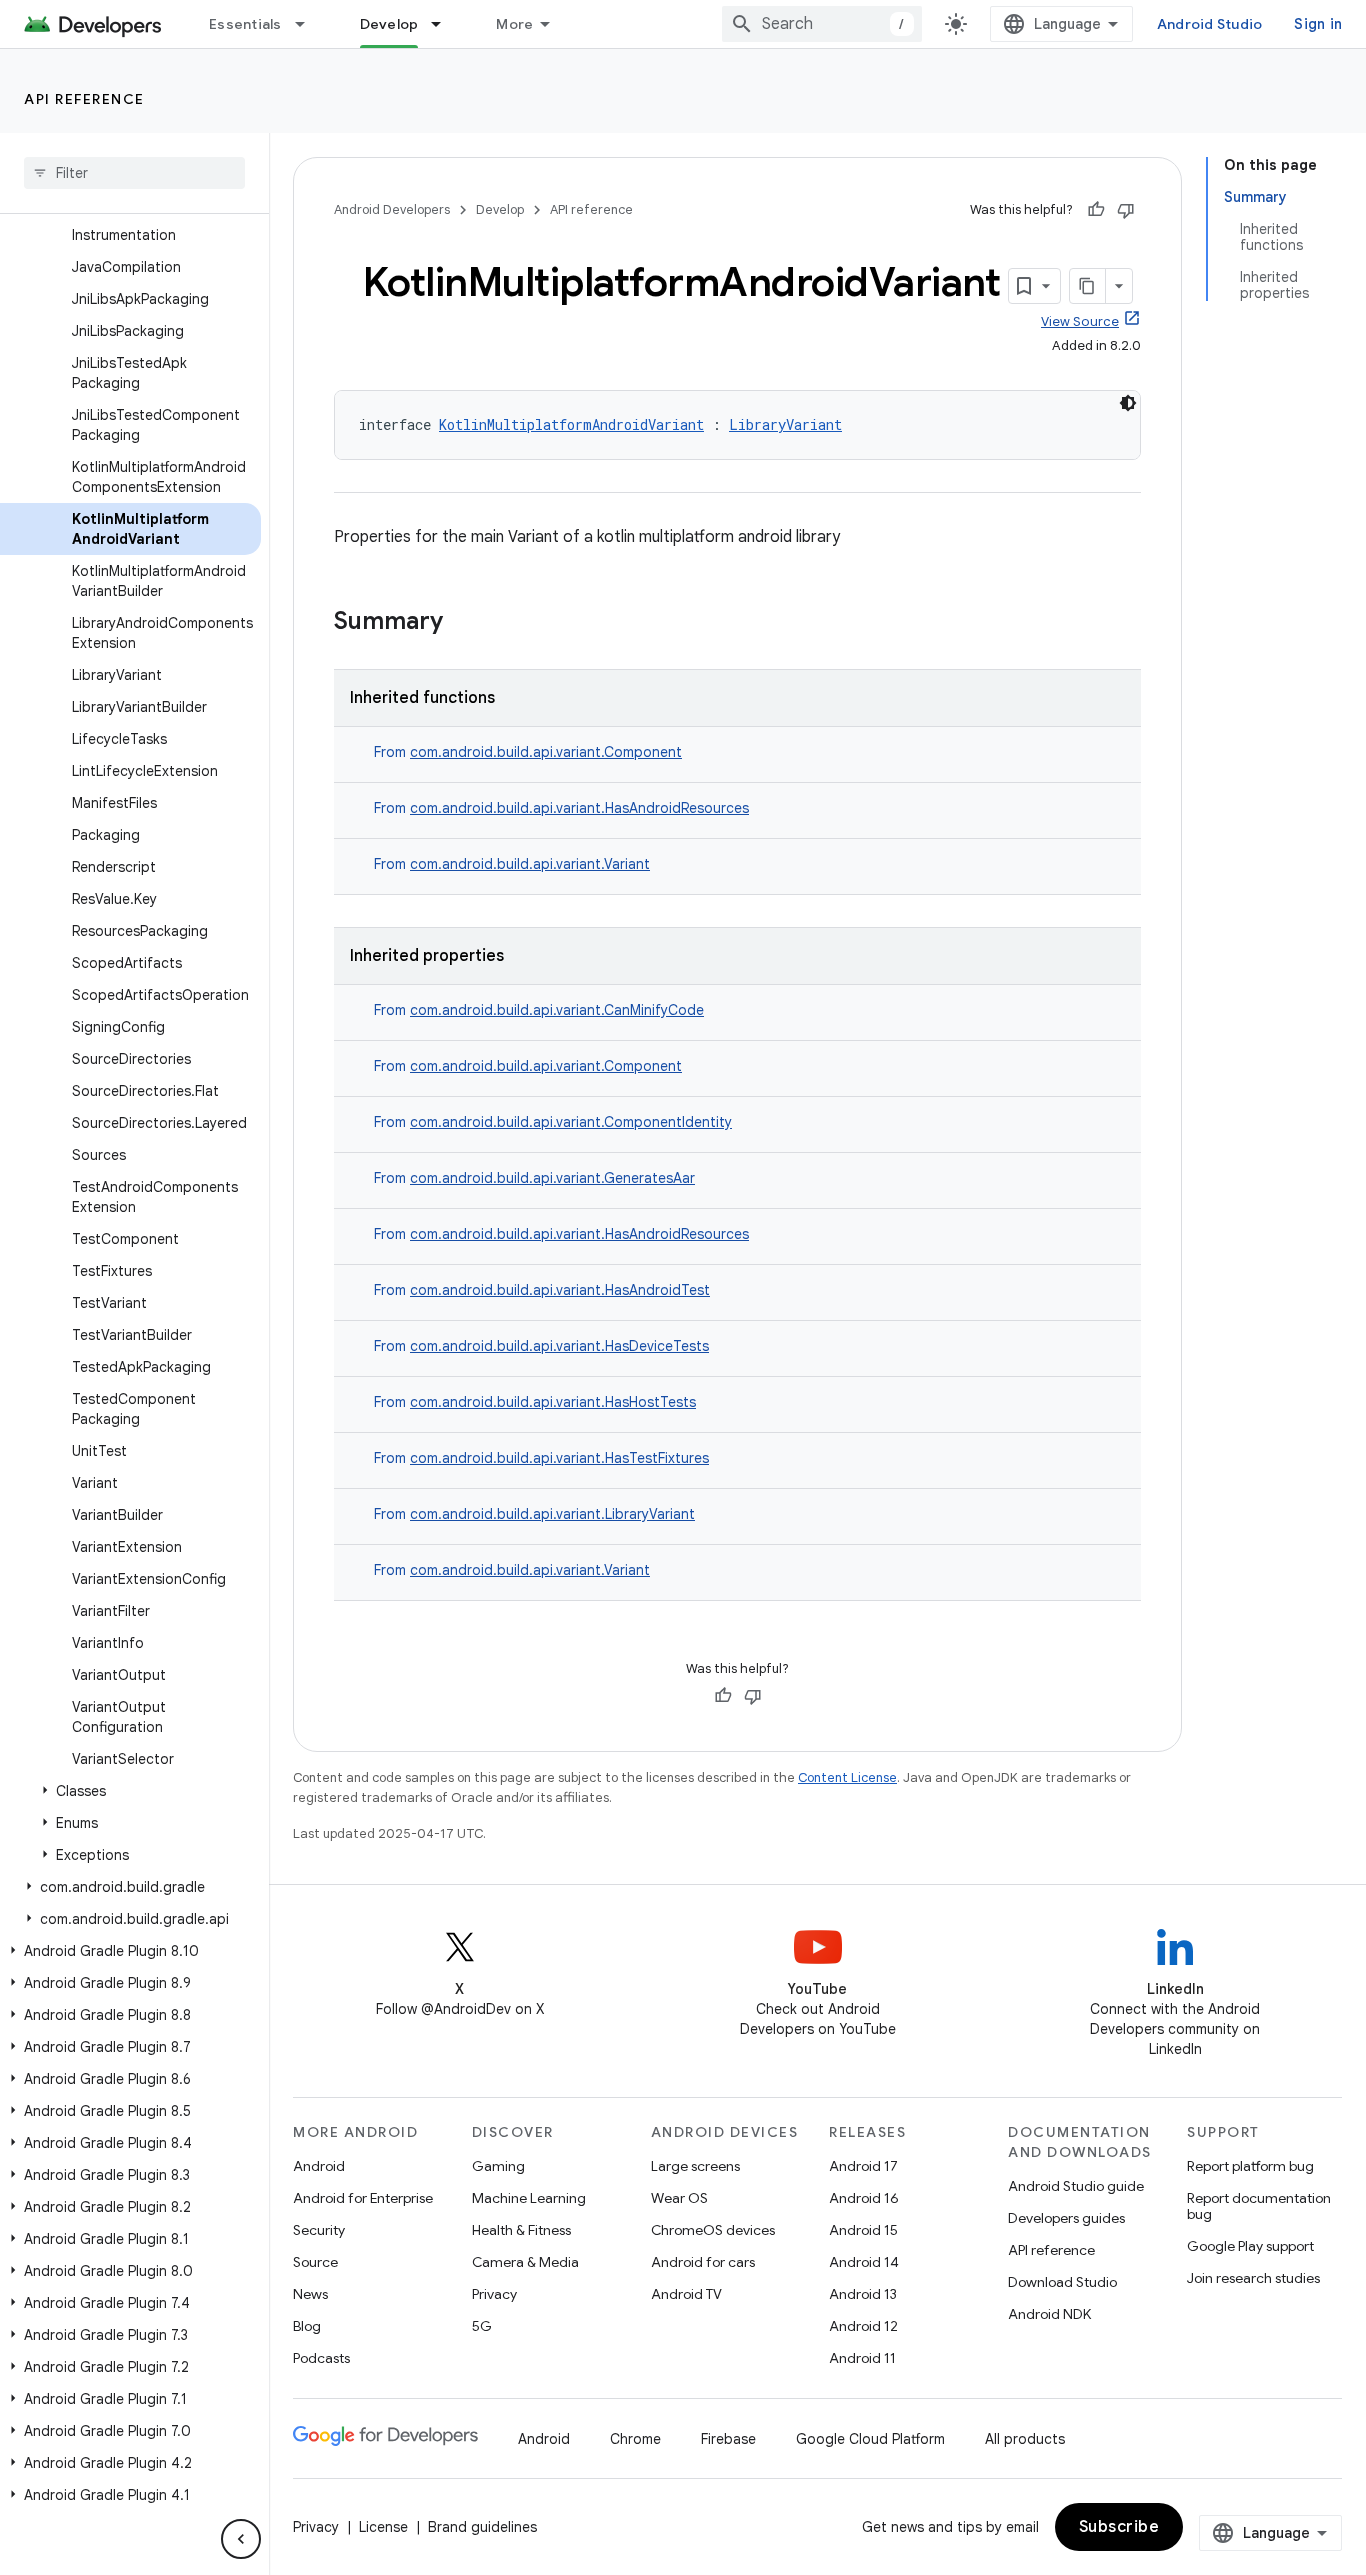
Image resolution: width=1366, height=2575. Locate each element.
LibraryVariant (785, 424)
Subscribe (1119, 2527)
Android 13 (863, 2294)
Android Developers (392, 209)
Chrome (635, 2439)
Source (315, 2262)
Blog (307, 2326)
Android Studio (1210, 24)
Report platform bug (1250, 2166)
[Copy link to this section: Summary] (463, 623)
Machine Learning (529, 2198)
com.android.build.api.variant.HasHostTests (553, 1402)
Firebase (728, 2439)
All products (1025, 2439)
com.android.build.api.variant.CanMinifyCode (557, 1010)
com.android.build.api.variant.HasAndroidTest (560, 1290)
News (310, 2294)
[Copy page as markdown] (1088, 286)
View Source (1080, 321)
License (383, 2527)
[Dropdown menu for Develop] (445, 24)
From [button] (528, 752)
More (514, 24)
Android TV (686, 2294)
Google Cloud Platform (870, 2439)
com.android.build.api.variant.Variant (530, 864)
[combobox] (822, 24)
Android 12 (863, 2326)
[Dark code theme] (1128, 403)
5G (482, 2326)
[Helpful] (1096, 210)
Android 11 (862, 2358)
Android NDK (1049, 2314)
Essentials (245, 24)
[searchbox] (134, 173)
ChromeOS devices (713, 2230)
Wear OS (679, 2198)
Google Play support (1250, 2246)
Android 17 (863, 2166)
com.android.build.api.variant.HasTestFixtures (559, 1458)
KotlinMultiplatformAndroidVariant (571, 424)
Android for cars (703, 2262)
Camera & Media (525, 2262)
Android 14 (864, 2262)
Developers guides (1066, 2218)
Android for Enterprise (363, 2198)
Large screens (695, 2166)
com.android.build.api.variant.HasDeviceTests (559, 1346)
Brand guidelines (482, 2527)
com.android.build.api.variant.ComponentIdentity (571, 1122)
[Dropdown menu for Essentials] (309, 24)
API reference (84, 99)
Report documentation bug (1259, 2206)
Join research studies (1253, 2278)
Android (319, 2166)
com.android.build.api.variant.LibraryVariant (552, 1514)
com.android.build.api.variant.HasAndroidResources (579, 808)
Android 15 (863, 2230)
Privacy (494, 2294)
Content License (847, 1777)
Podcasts (321, 2358)
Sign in (1318, 24)
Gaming (498, 2166)
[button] (130, 1791)
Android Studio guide (1076, 2186)
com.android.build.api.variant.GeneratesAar (552, 1178)
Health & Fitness (521, 2230)
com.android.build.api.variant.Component (546, 752)
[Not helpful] (1126, 210)
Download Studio (1062, 2282)
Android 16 (864, 2198)
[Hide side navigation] (241, 2539)
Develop (389, 24)
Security (319, 2230)
